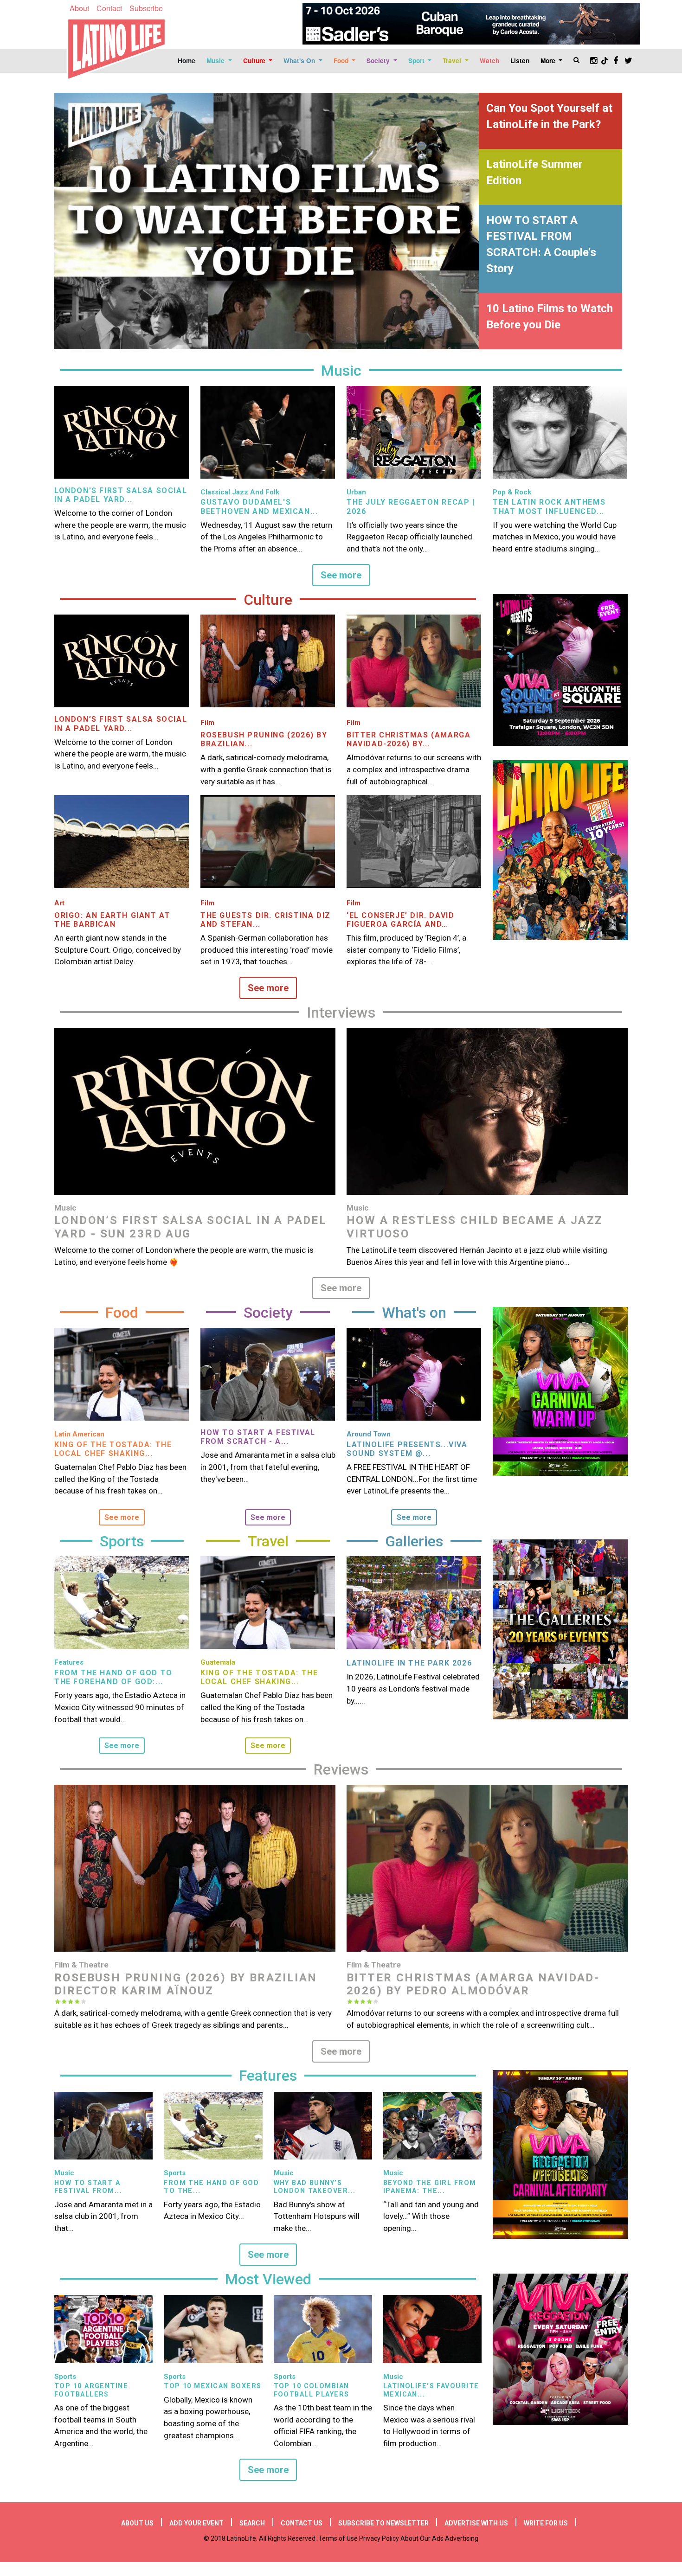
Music (216, 61)
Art (59, 903)
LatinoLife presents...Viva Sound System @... (407, 1449)
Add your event (196, 2523)
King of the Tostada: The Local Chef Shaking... (113, 1449)
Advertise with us (476, 2523)
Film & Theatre (81, 1965)
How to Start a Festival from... (88, 2187)
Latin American (79, 1434)
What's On (300, 61)
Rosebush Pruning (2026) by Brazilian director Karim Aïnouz (186, 1984)
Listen (520, 61)
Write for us (546, 2523)
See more (341, 575)
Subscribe (146, 8)
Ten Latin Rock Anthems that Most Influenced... (549, 506)
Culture (255, 61)
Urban (356, 492)
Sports (175, 2173)
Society (379, 61)
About (79, 8)
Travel (453, 61)
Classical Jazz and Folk (240, 492)
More (549, 61)
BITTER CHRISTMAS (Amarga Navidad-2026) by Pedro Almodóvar (473, 1984)
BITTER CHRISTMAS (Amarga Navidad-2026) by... (409, 739)
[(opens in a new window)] (471, 24)
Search (252, 2523)
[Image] (122, 432)
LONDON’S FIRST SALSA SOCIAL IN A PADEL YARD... (121, 495)
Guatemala (218, 1662)
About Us (137, 2523)
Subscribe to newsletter (383, 2523)
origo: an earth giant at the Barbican (112, 920)
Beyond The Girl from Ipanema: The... (430, 2187)
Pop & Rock (512, 492)
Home (187, 61)
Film (207, 723)
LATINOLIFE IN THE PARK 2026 (409, 1663)
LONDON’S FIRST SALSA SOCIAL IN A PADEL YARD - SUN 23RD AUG (190, 1227)
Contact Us (302, 2523)
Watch (489, 61)
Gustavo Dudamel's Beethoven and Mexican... (259, 506)
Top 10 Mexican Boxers (212, 2386)
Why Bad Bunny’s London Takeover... (315, 2187)
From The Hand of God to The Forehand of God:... (113, 1677)
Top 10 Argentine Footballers (91, 2390)
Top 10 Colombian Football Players (312, 2390)
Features (69, 1662)
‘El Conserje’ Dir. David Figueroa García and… (400, 920)
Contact (109, 8)
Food (342, 61)
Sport (417, 61)
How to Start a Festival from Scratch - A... (258, 1437)
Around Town (369, 1434)
